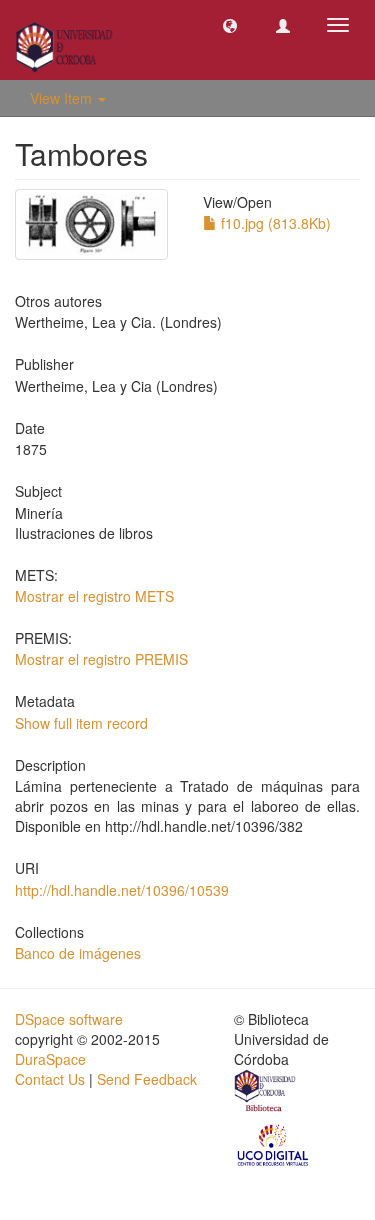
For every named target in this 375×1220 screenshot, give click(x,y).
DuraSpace (50, 1059)
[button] (230, 25)
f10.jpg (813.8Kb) (274, 223)
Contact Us (50, 1079)
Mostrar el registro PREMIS (101, 659)
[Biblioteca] (266, 1093)
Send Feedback (147, 1079)
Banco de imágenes (78, 953)
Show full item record (81, 723)
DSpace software (69, 1019)
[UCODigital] (274, 1143)
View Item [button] (63, 98)
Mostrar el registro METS (94, 596)
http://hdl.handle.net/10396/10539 (122, 890)
